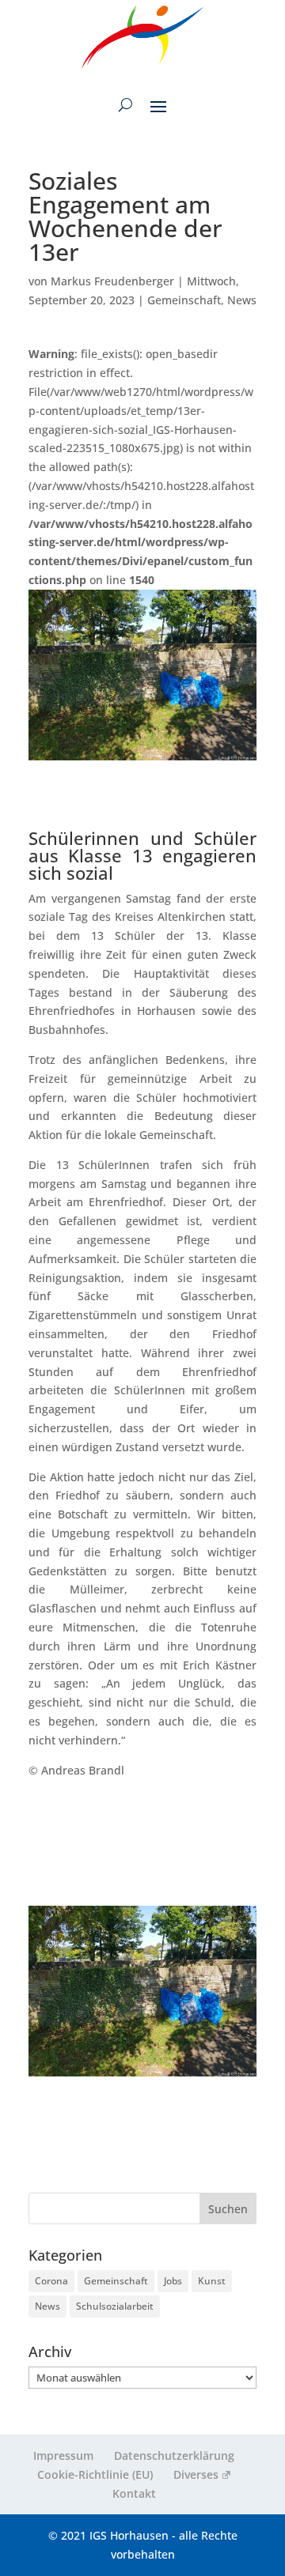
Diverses (196, 2474)
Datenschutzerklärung (174, 2455)
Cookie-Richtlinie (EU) (95, 2474)
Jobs (173, 2281)
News (242, 300)
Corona (51, 2281)
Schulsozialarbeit (115, 2306)
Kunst (212, 2281)
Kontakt (134, 2493)
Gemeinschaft (184, 300)
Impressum (63, 2455)
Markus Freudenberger (112, 281)
